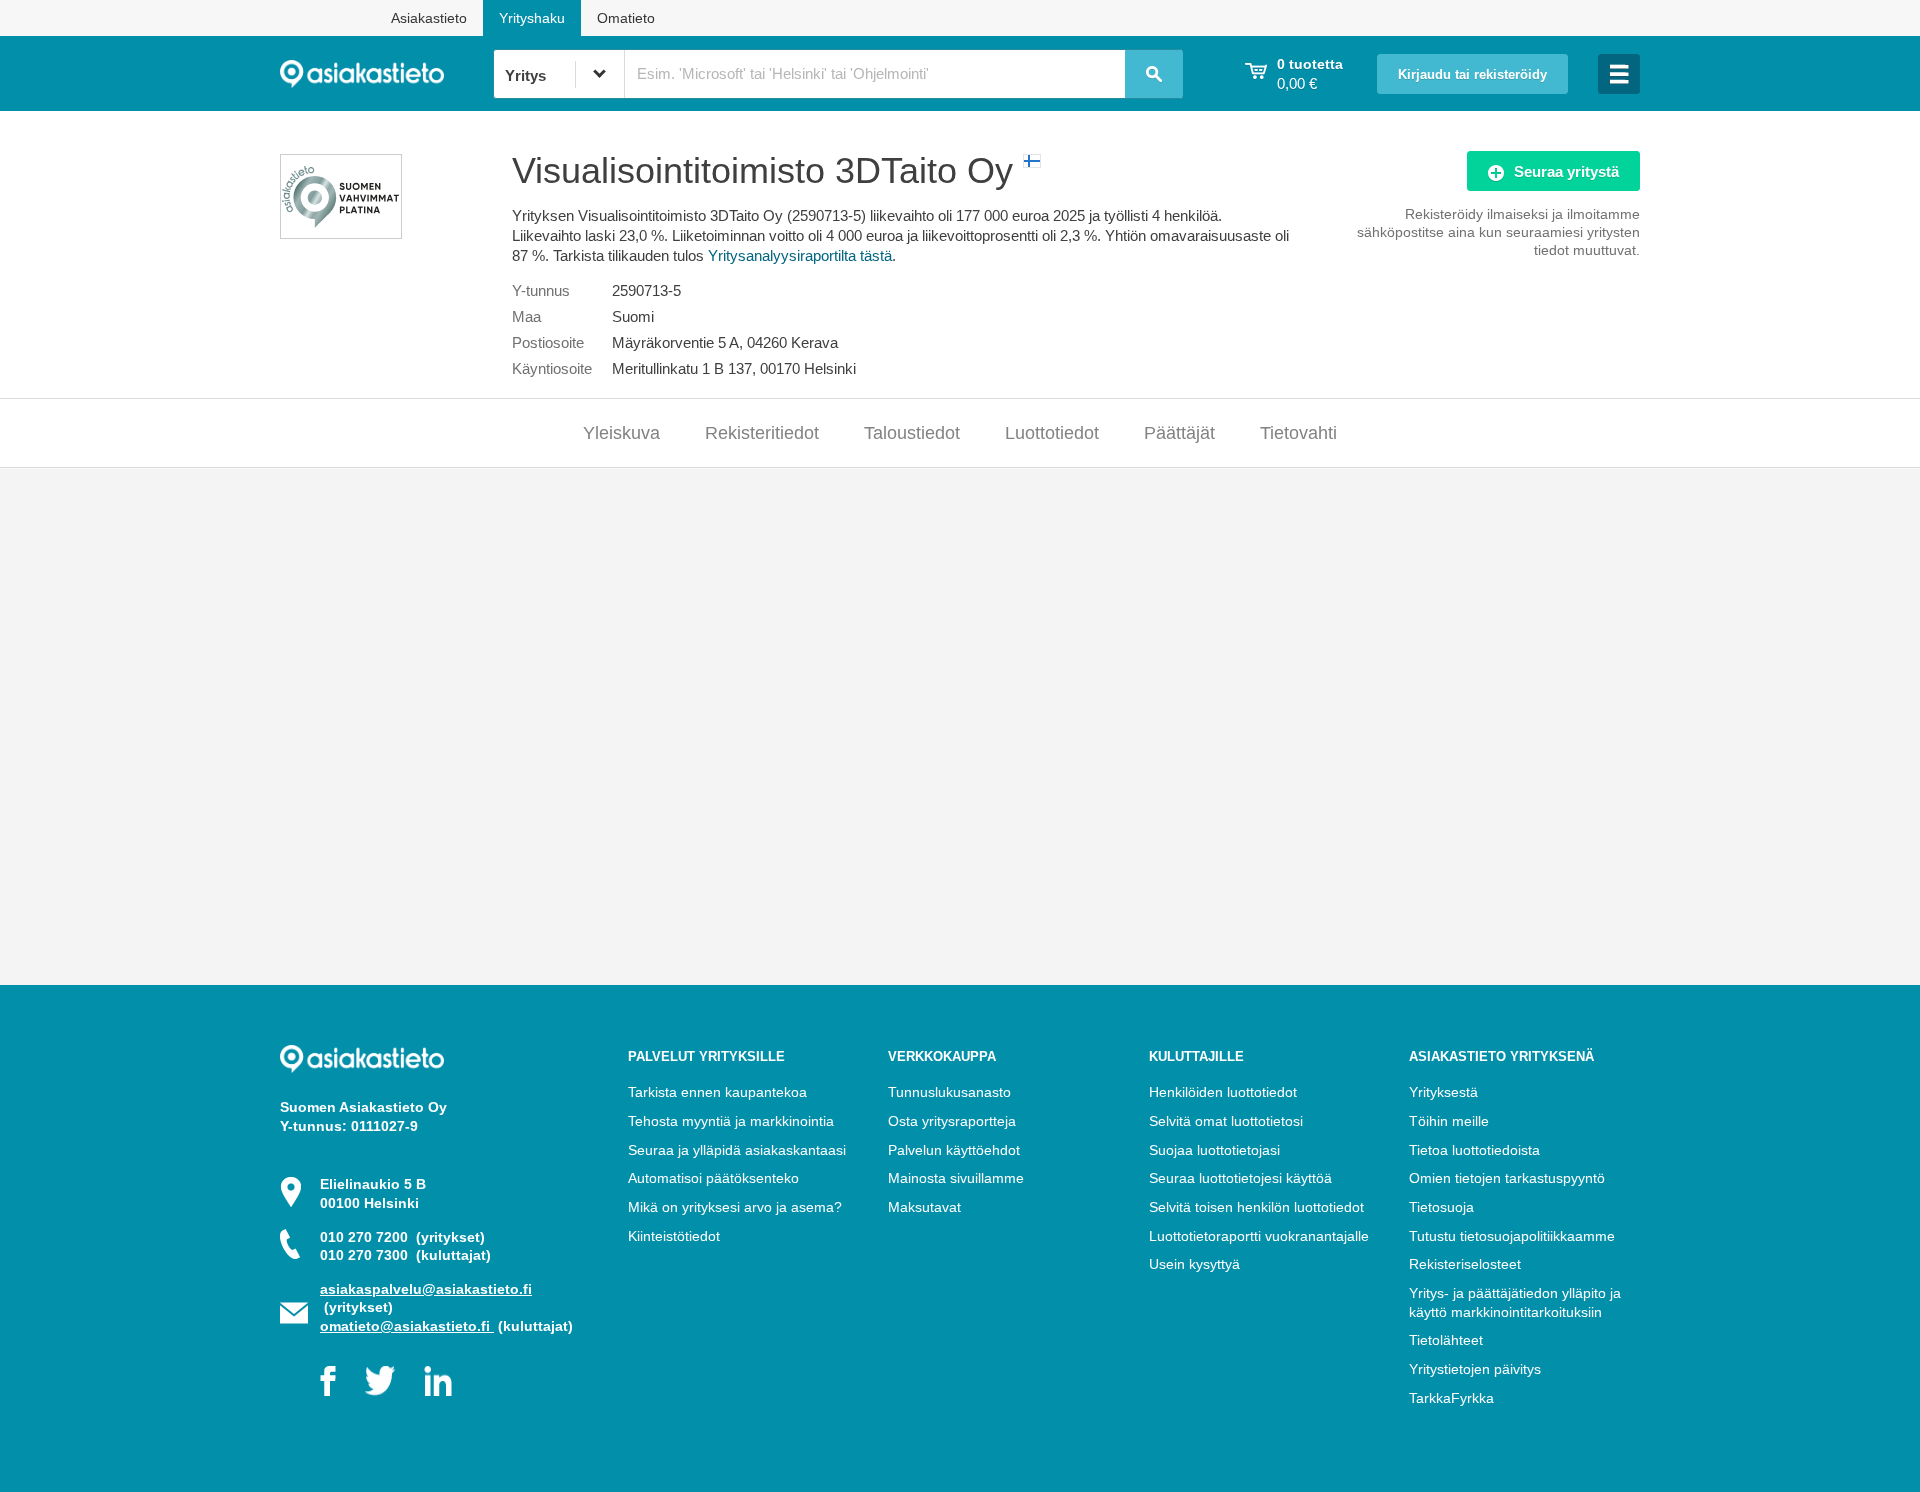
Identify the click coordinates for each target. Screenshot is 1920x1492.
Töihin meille (1449, 1121)
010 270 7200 (402, 1237)
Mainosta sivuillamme (956, 1178)
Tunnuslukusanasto (949, 1092)
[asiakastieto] (386, 74)
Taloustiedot (912, 433)
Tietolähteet (1446, 1340)
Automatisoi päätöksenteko (713, 1178)
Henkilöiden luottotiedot (1223, 1092)
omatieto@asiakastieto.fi (407, 1326)
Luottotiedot (1052, 433)
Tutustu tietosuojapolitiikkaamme (1512, 1236)
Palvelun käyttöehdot (954, 1150)
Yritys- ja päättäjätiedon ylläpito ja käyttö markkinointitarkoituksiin (1515, 1302)
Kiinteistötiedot (674, 1236)
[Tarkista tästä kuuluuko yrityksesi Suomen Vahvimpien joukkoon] (341, 233)
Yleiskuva (621, 433)
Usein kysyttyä (1194, 1264)
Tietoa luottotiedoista (1474, 1150)
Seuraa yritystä (1566, 171)
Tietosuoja (1441, 1207)
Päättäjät (1179, 433)
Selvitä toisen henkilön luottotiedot (1256, 1207)
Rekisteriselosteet (1465, 1264)
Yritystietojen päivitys (1475, 1369)
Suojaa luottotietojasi (1214, 1150)
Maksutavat (924, 1207)
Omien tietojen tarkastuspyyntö (1507, 1178)
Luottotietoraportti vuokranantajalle (1259, 1236)
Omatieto (626, 18)
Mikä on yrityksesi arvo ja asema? (735, 1207)
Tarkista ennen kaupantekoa (717, 1092)
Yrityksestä (1443, 1092)
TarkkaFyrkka (1451, 1398)
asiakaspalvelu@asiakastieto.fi (426, 1289)
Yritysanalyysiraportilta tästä (800, 255)
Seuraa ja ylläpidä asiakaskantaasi (737, 1150)
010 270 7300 (405, 1255)
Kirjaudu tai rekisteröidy (1472, 75)
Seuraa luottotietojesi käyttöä (1240, 1178)
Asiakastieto (429, 18)
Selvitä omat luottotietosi (1226, 1121)
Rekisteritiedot (762, 433)
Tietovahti (1298, 433)
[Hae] (1154, 74)
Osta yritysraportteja (952, 1121)
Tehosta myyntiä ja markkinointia (731, 1121)
